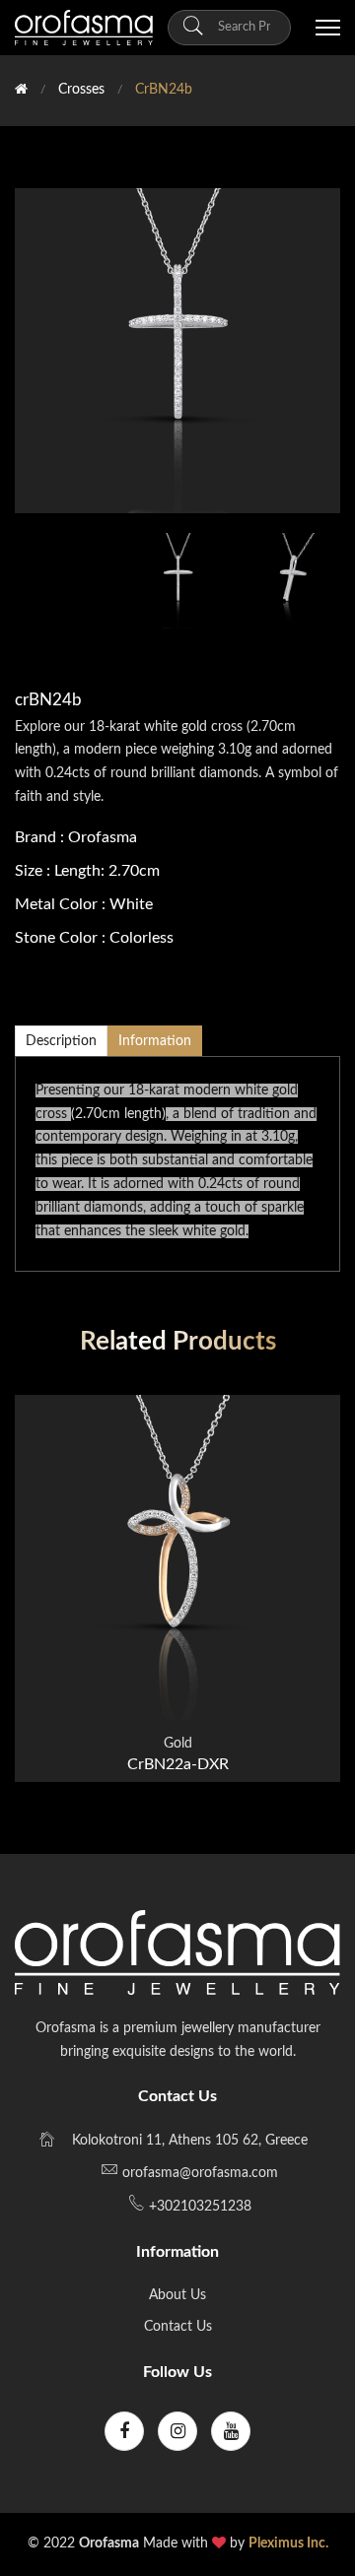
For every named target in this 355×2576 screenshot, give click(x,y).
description (61, 1041)
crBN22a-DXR (178, 1764)
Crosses (81, 90)
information (155, 1041)
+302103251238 (198, 2207)
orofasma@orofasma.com (200, 2173)
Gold (178, 1744)
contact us (178, 2327)
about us (177, 2295)
